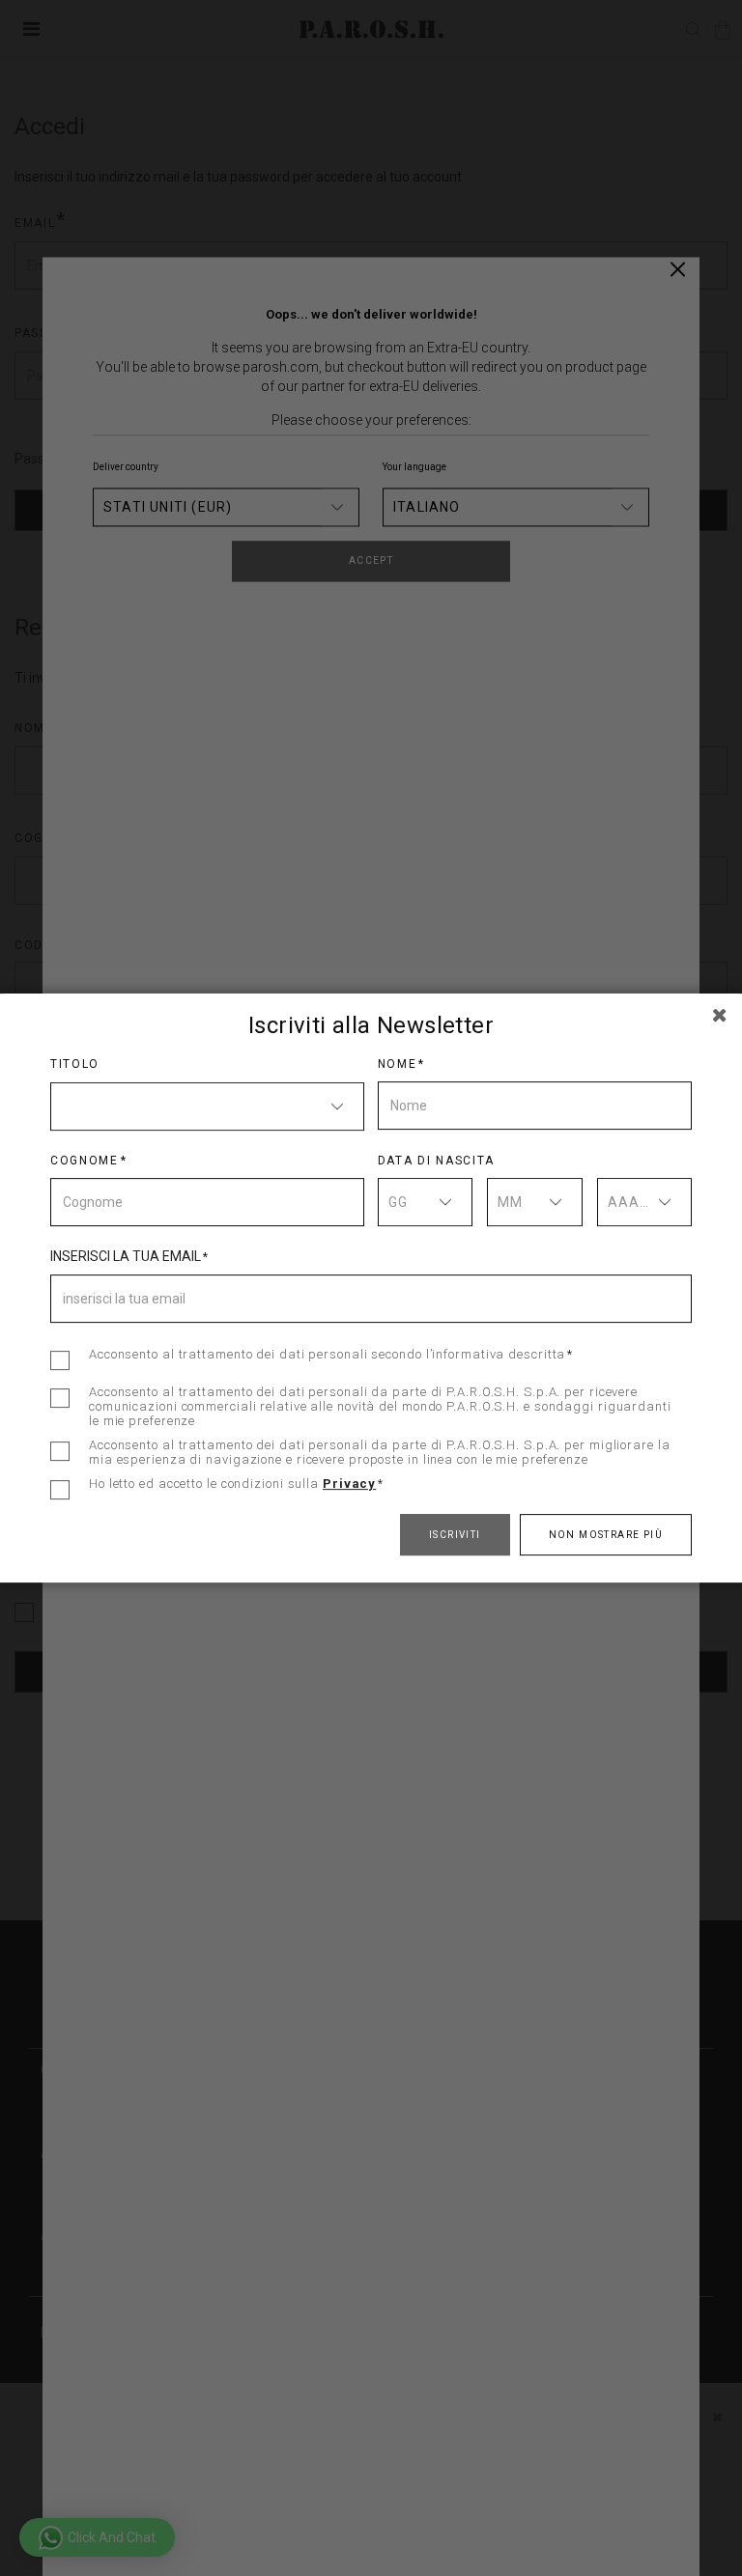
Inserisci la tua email (126, 1256)
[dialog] (371, 1288)
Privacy (349, 1484)
